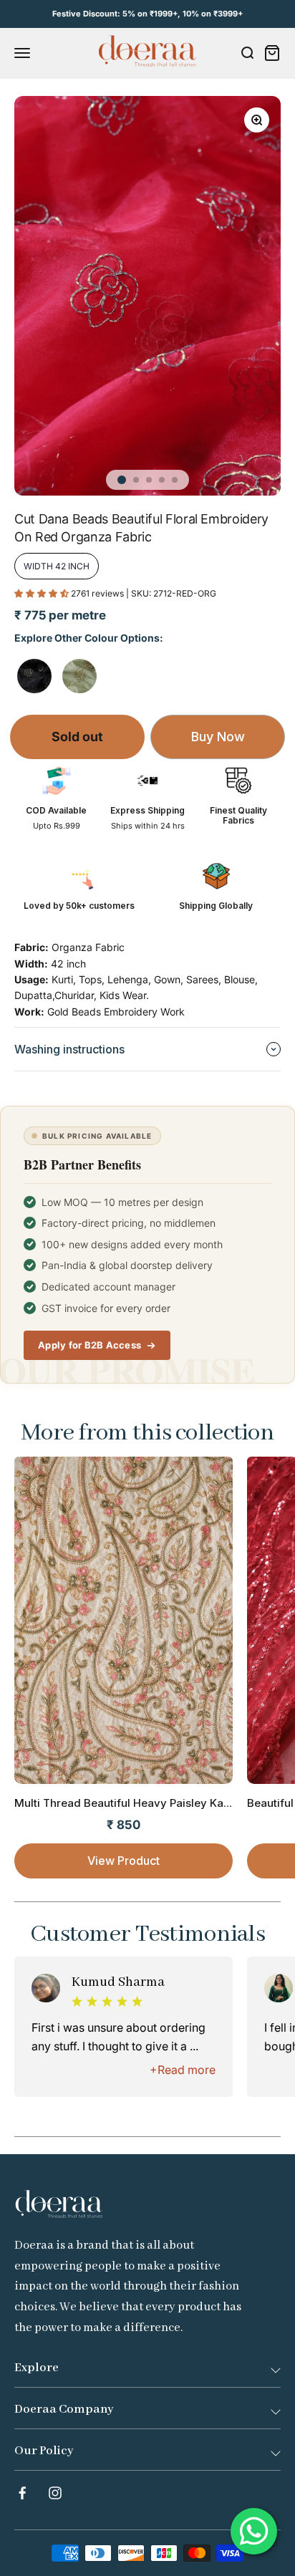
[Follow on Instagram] (55, 2493)
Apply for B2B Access (90, 1345)
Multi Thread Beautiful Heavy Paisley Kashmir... (137, 1803)
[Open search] (247, 53)
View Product (124, 1861)
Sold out (77, 737)
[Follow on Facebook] (22, 2493)
